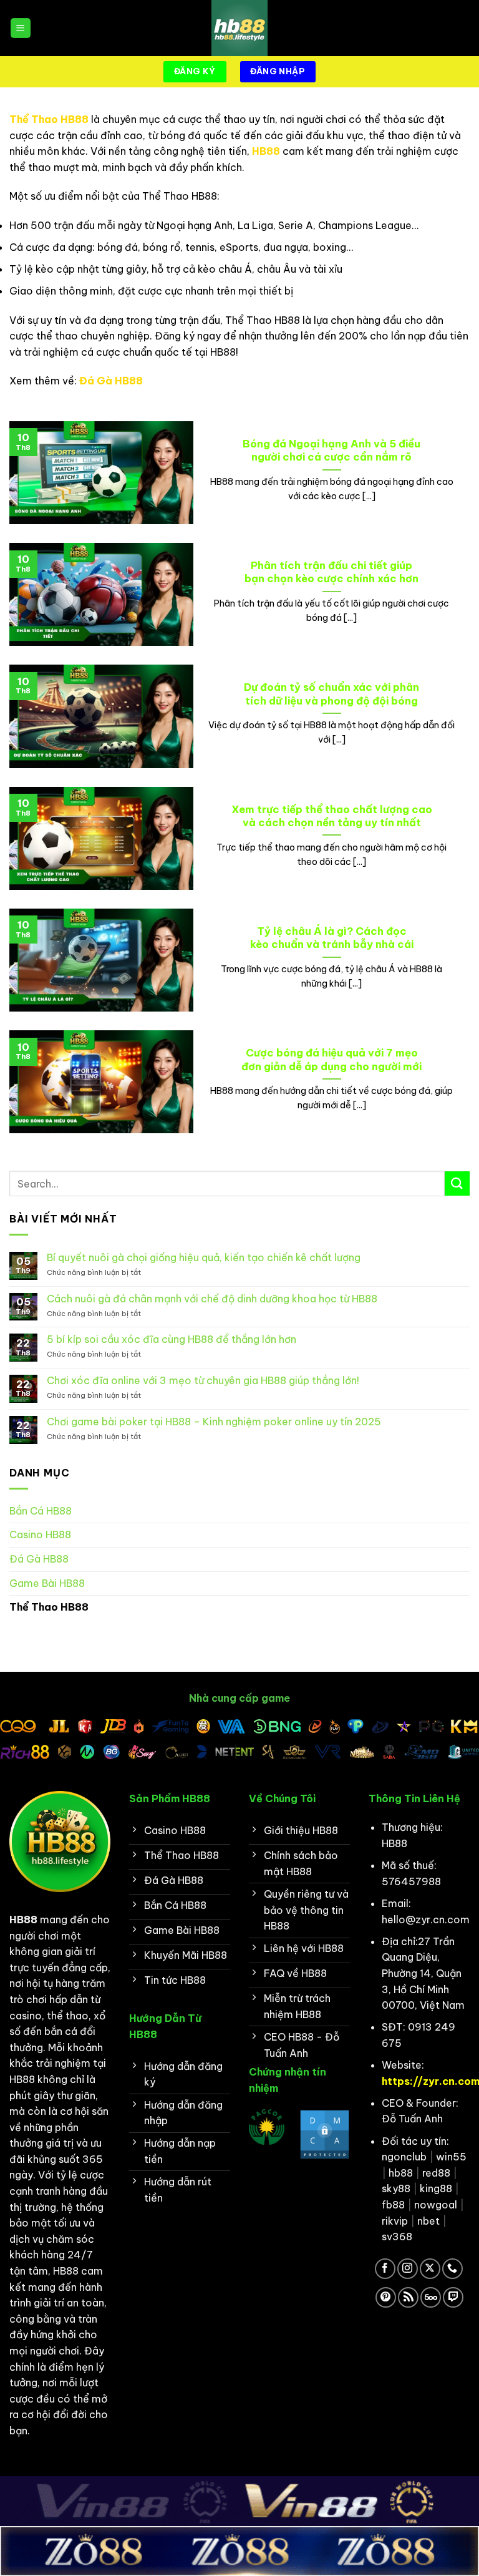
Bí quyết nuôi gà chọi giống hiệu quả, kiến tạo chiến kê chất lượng (204, 1258)
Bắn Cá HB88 (41, 1511)
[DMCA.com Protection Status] (325, 2134)
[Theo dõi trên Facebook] (385, 2269)
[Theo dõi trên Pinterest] (386, 2297)
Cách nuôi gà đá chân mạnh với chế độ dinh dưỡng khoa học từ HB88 (212, 1299)
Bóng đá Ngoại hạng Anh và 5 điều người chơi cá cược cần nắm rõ (331, 450)
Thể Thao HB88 (49, 119)
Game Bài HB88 (47, 1583)
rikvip (395, 2221)
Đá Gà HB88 (111, 381)
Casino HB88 (40, 1534)
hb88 (401, 2173)
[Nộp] (457, 1183)
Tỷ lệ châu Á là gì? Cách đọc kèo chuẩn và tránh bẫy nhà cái (332, 938)
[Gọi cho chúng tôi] (452, 2269)
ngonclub (404, 2157)
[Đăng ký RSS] (408, 2297)
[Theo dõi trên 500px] (431, 2297)
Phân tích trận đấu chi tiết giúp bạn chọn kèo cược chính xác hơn (331, 572)
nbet (428, 2221)
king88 (436, 2188)
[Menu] (21, 28)
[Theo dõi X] (430, 2269)
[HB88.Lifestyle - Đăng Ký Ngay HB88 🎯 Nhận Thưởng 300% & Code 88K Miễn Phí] (239, 28)
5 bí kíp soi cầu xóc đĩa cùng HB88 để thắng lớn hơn (172, 1339)
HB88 (266, 151)
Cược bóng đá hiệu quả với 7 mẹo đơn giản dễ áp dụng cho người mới (331, 1059)
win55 (451, 2157)
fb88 (393, 2205)
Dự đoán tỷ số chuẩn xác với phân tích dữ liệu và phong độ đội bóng (331, 694)
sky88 (396, 2188)
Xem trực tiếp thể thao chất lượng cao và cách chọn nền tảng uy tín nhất (332, 816)
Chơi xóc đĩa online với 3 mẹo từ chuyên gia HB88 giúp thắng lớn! (203, 1381)
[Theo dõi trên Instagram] (408, 2269)
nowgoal (436, 2205)
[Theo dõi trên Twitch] (453, 2297)
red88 (436, 2173)
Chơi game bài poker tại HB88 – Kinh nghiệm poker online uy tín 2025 (214, 1422)
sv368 (397, 2237)
